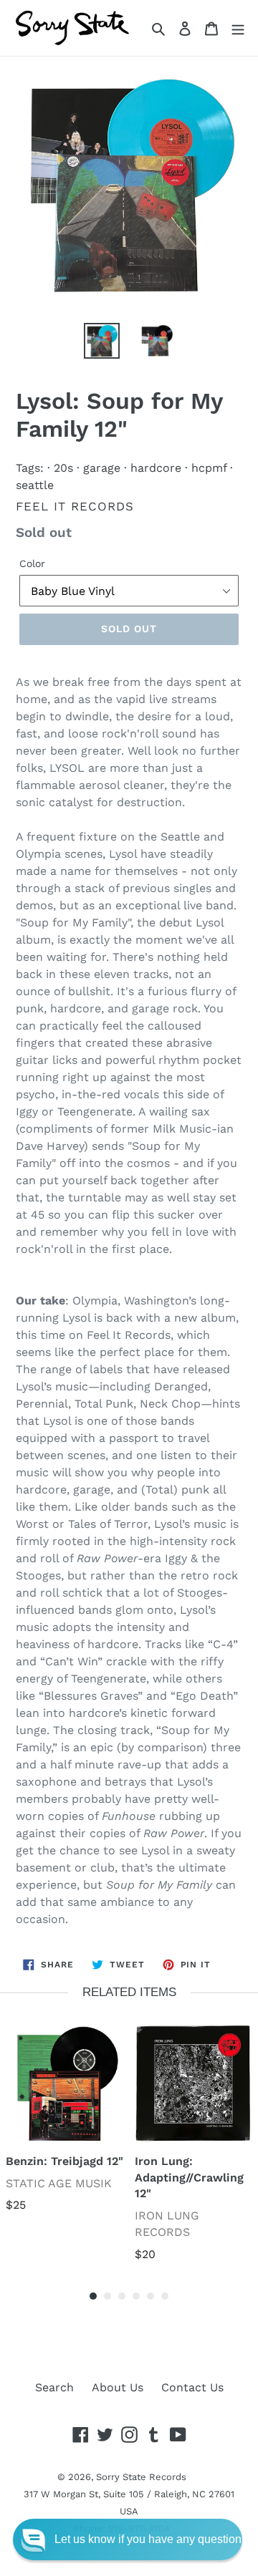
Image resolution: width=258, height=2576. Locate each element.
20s (63, 468)
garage (102, 468)
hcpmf (209, 468)
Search (54, 2387)
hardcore (156, 468)
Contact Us (192, 2387)
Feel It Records (75, 506)
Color (32, 563)
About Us (118, 2387)
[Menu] (238, 28)
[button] (128, 2539)
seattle (35, 485)
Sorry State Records (141, 2477)
